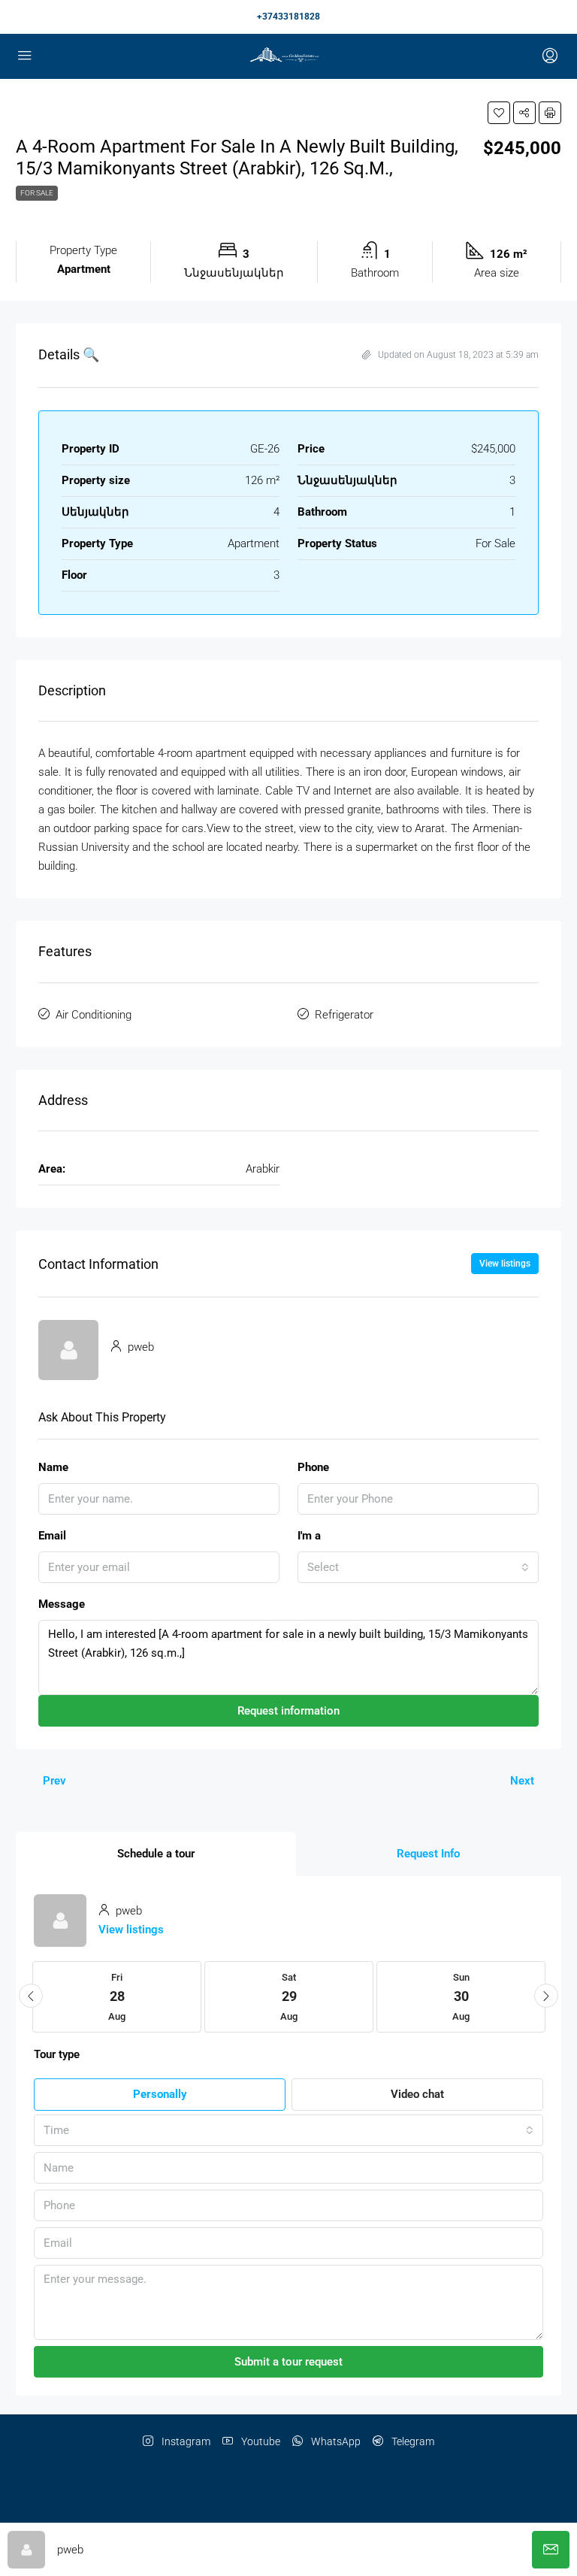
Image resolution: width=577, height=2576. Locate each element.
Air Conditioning (94, 1015)
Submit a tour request (288, 2362)
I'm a (309, 1536)
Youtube (260, 2441)
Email (52, 1536)
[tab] (156, 1854)
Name (53, 1467)
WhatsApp (335, 2441)
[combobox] (418, 1567)
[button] (499, 113)
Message (62, 1604)
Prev (54, 1781)
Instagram (185, 2441)
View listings (505, 1264)
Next (522, 1781)
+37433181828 (288, 17)
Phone (313, 1467)
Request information (288, 1711)
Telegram (412, 2441)
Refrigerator (344, 1015)
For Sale (37, 193)
